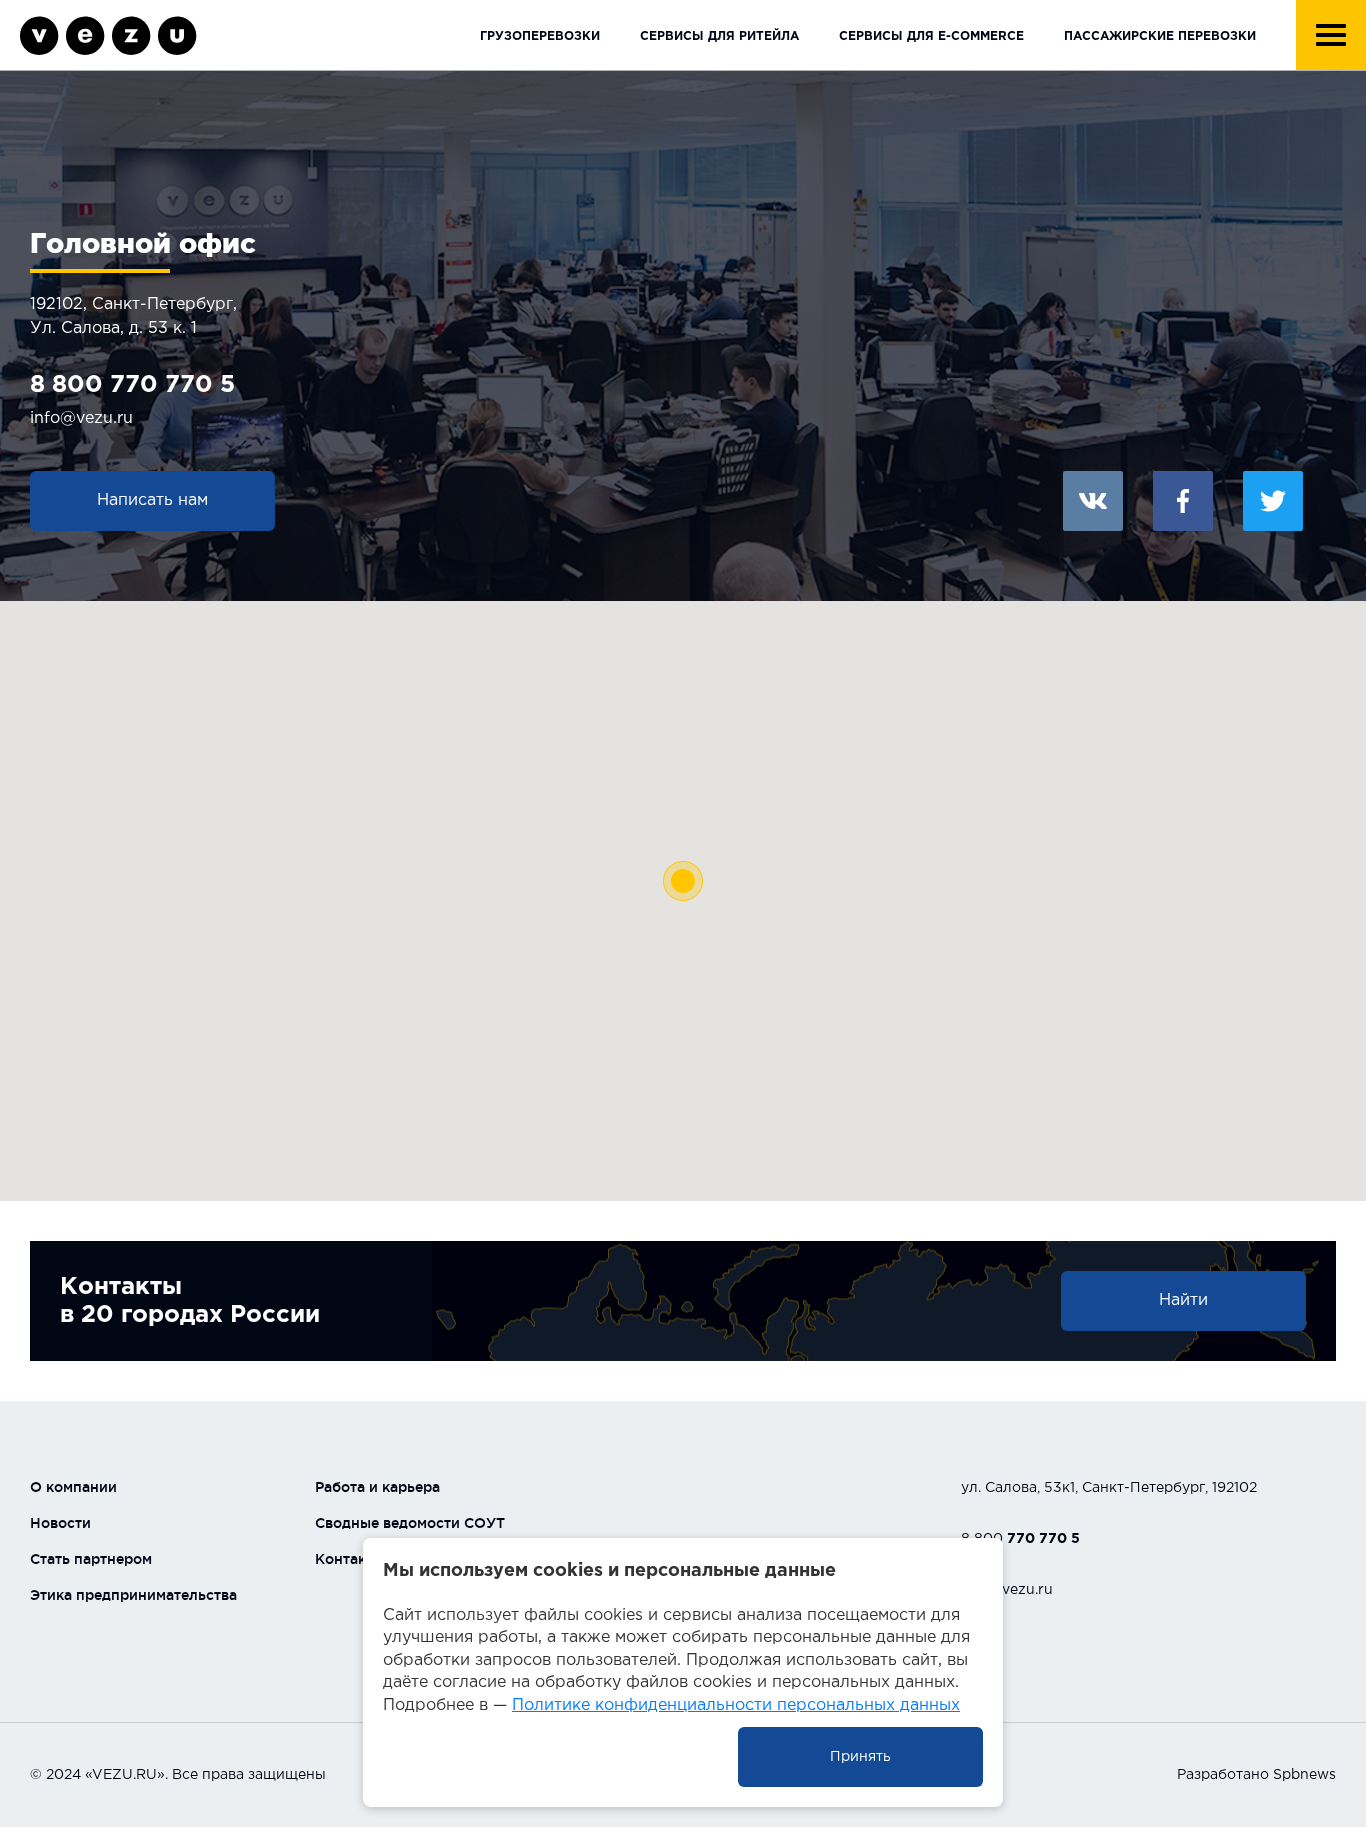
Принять (860, 1757)
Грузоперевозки (540, 36)
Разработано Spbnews (1256, 1775)
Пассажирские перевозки (1160, 36)
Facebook (1183, 501)
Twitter (1273, 501)
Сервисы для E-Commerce (931, 36)
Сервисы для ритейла (719, 36)
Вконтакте (1093, 501)
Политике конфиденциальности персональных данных (736, 1705)
